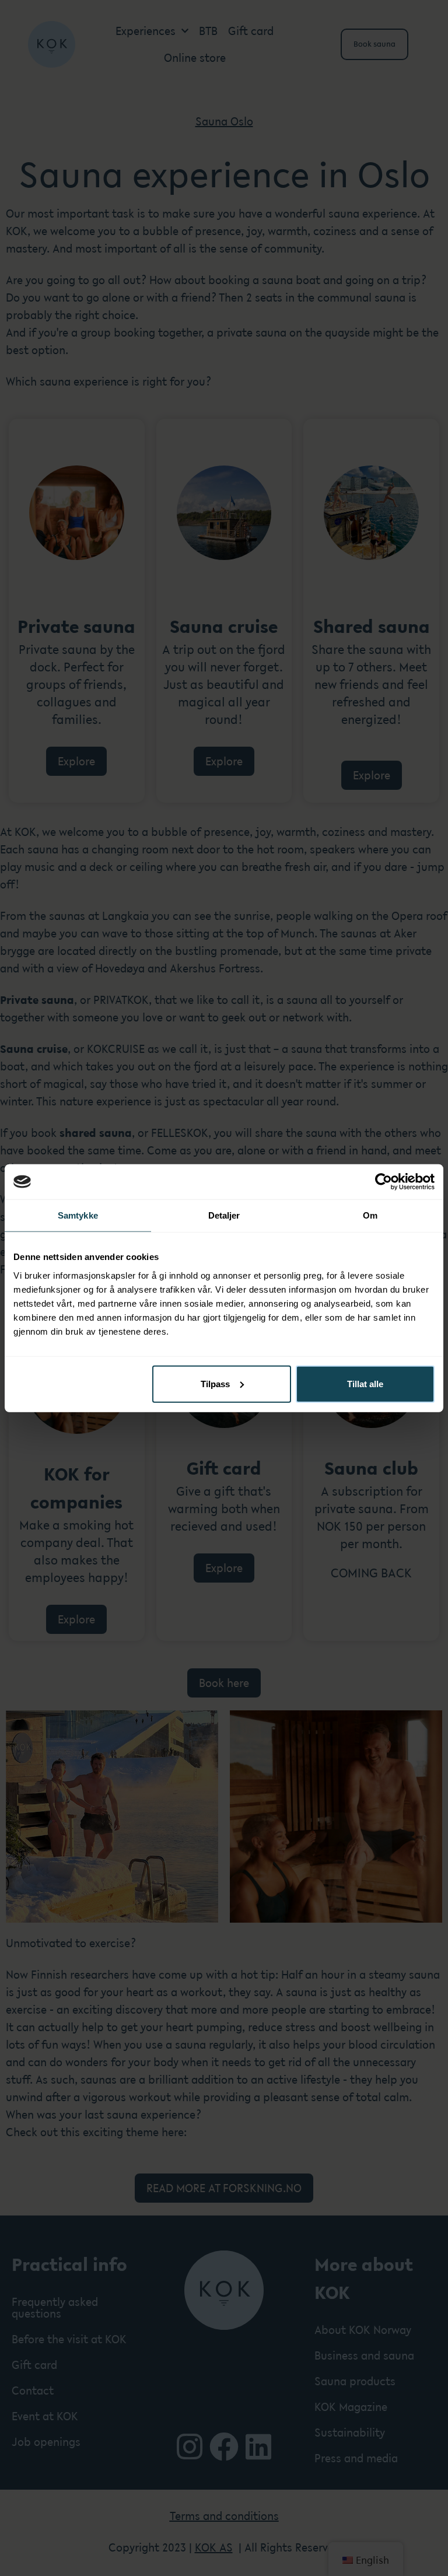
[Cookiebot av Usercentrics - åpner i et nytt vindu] (384, 1182)
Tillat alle (365, 1383)
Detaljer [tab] (224, 1215)
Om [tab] (370, 1215)
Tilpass (215, 1383)
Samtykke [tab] (78, 1215)
